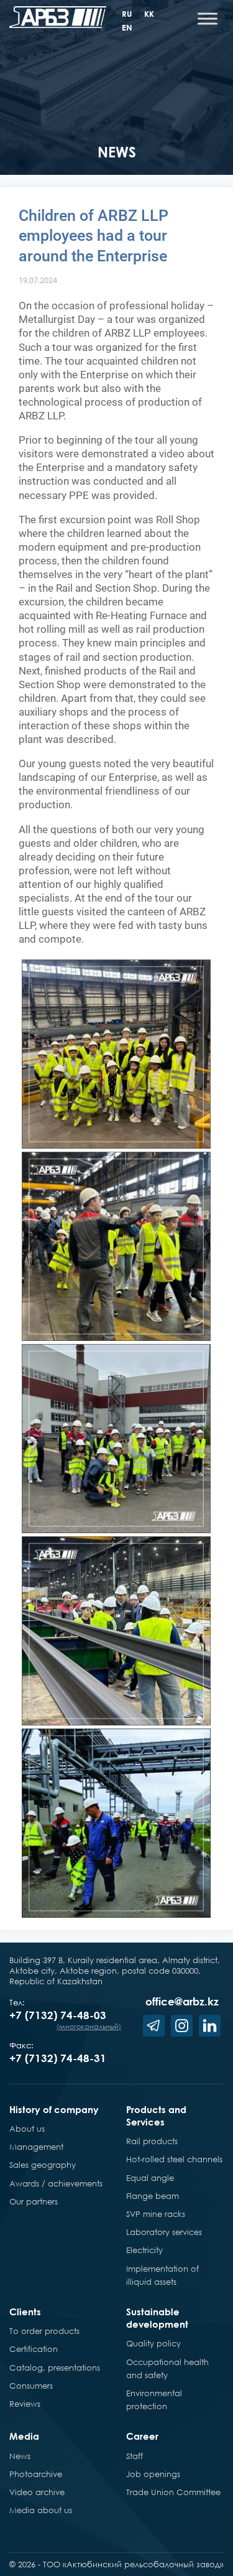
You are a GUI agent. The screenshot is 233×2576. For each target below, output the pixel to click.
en (127, 27)
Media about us (41, 2510)
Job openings (153, 2474)
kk (149, 14)
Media (24, 2436)
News (20, 2456)
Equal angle (150, 2178)
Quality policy (153, 2343)
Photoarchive (36, 2474)
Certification (34, 2349)
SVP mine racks (156, 2214)
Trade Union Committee (173, 2492)
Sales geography (43, 2165)
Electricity (144, 2250)
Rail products (152, 2141)
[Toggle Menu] (208, 18)
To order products (44, 2331)
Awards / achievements (56, 2183)
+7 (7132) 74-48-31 (58, 2058)
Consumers (31, 2386)
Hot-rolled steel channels (174, 2159)
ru (127, 14)
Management (36, 2147)
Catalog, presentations (55, 2368)
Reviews (25, 2404)
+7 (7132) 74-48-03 (58, 2015)
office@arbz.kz (182, 2001)
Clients (25, 2312)
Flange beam (153, 2196)
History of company (54, 2109)
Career (142, 2436)
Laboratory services (164, 2232)
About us (27, 2129)
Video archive (37, 2492)
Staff (135, 2456)
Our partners (34, 2201)
